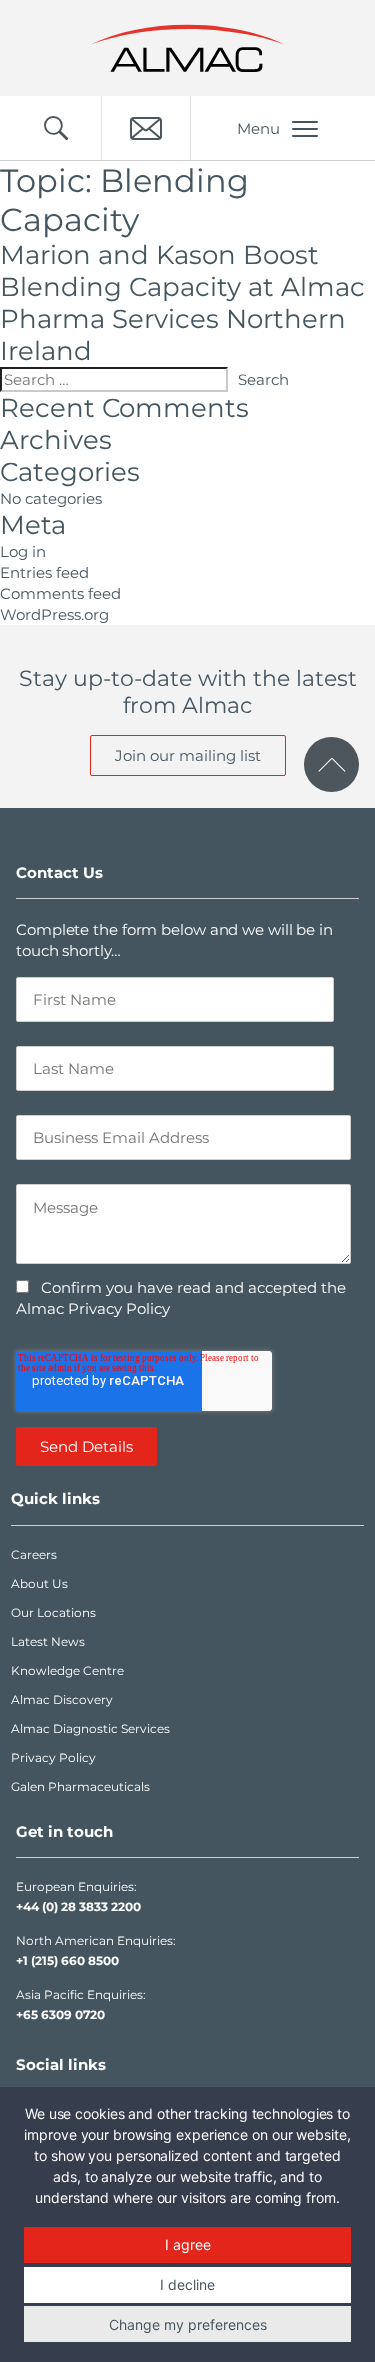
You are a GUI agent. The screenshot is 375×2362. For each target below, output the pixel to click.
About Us (39, 1583)
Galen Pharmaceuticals (80, 1786)
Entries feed (44, 572)
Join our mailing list (188, 755)
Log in (23, 551)
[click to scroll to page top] (331, 764)
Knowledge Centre (67, 1670)
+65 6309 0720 (60, 2014)
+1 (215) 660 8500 (67, 1960)
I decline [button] (187, 2284)
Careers (34, 1554)
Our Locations (53, 1612)
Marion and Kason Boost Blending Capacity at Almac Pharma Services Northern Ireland (182, 303)
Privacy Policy (53, 1757)
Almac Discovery (62, 1699)
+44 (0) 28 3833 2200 (78, 1906)
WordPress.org (54, 614)
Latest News (48, 1641)
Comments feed (60, 593)
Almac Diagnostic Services (90, 1728)
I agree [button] (188, 2244)
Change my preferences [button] (188, 2324)
